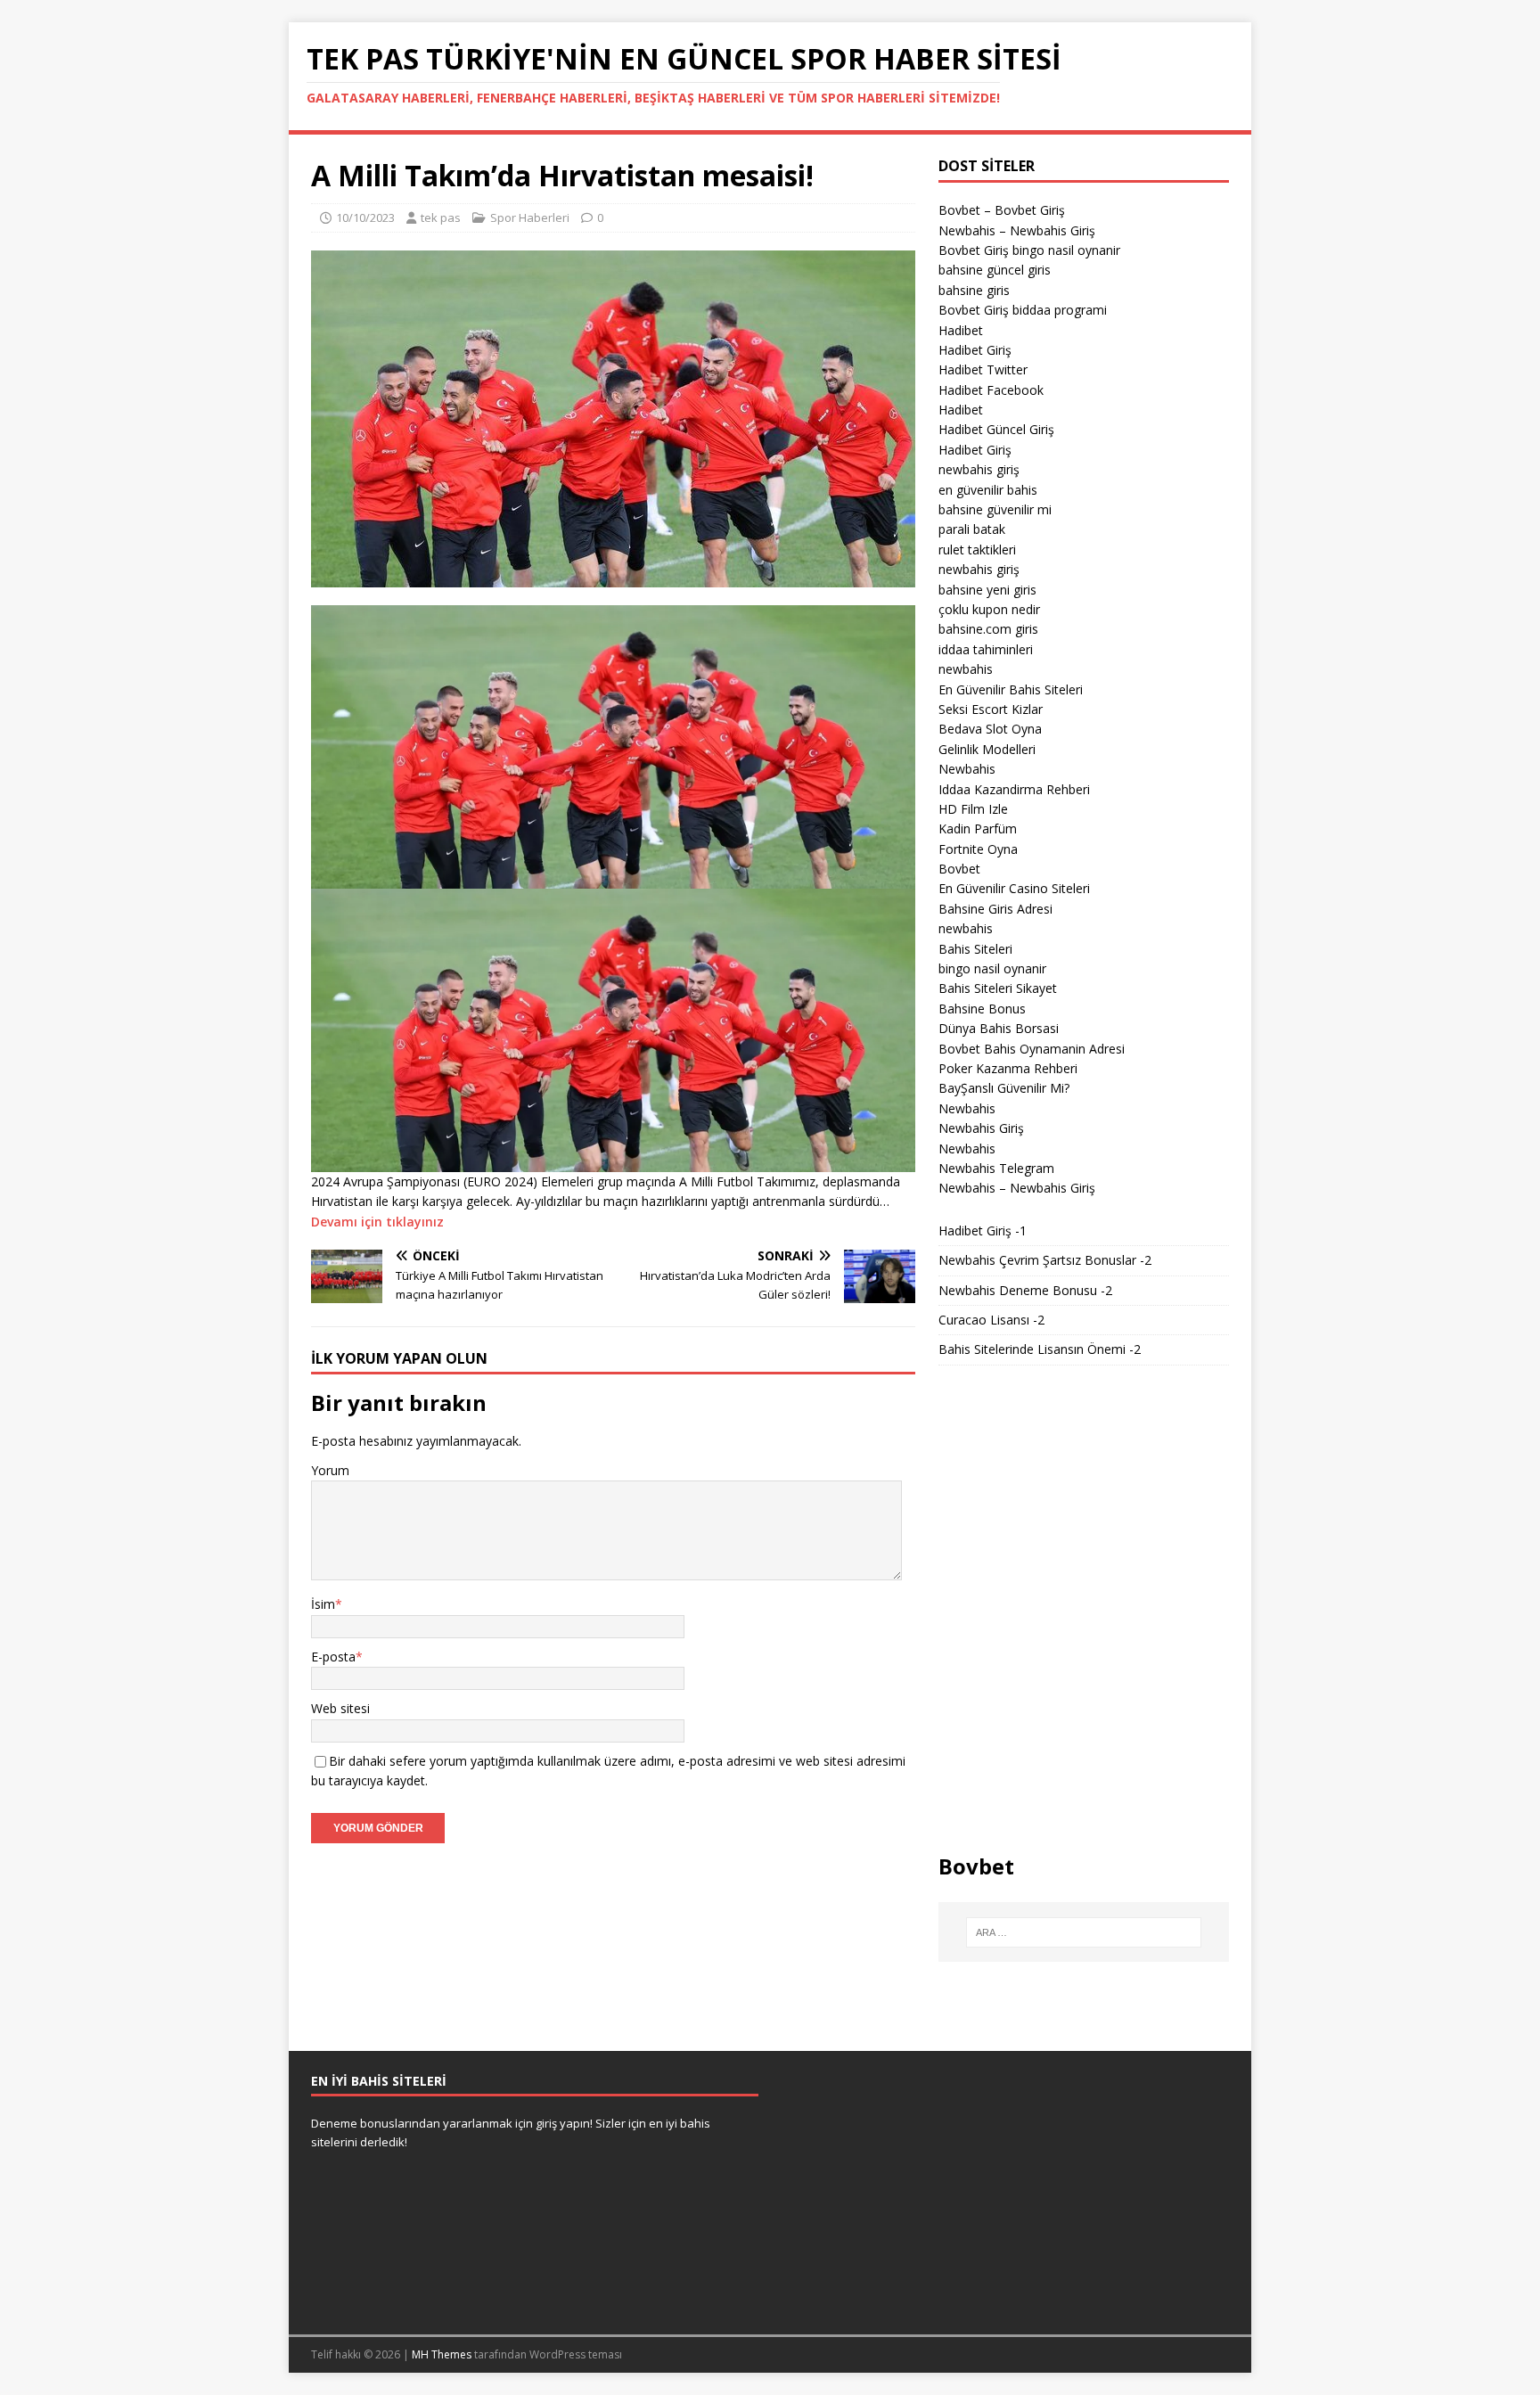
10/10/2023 (365, 217)
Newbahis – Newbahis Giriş (1017, 230)
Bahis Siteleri (975, 949)
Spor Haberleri (530, 217)
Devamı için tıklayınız (377, 1222)
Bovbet (959, 869)
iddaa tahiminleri (986, 649)
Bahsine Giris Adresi (995, 909)
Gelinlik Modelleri (987, 749)
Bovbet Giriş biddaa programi (1023, 310)
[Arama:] (1084, 1932)
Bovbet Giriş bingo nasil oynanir (1029, 250)
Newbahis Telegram (996, 1168)
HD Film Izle (973, 809)
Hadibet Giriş (975, 350)
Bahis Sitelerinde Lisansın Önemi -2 (1040, 1349)
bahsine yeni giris (987, 590)
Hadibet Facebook (991, 390)
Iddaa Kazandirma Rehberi (1014, 789)
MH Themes (442, 2354)
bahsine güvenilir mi (995, 509)
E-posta (333, 1657)
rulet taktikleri (977, 550)
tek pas (441, 217)
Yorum (330, 1470)
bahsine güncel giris (995, 270)
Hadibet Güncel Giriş (996, 429)
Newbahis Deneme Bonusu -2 (1025, 1290)
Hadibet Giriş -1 (983, 1230)
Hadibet (961, 330)
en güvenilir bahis (988, 490)
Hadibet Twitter (983, 369)
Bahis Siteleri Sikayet (998, 988)
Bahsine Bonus (982, 1009)
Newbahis (967, 769)
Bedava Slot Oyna (990, 729)
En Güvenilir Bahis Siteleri (1011, 689)
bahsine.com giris (988, 629)
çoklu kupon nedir (989, 609)
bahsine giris (974, 290)
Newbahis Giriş (981, 1128)
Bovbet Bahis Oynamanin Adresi (1032, 1049)
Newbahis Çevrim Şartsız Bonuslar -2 (1045, 1260)
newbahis (966, 669)
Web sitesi (340, 1708)
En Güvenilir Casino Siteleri (1014, 888)
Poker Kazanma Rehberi (1008, 1068)
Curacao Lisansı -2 (991, 1320)
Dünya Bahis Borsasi (999, 1028)
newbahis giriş (979, 469)
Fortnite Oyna (978, 849)
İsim (323, 1604)
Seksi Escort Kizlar (991, 709)
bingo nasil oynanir (992, 968)
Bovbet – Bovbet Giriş (1002, 210)
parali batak (972, 529)
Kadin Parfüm (978, 828)
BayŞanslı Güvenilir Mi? (1004, 1088)
